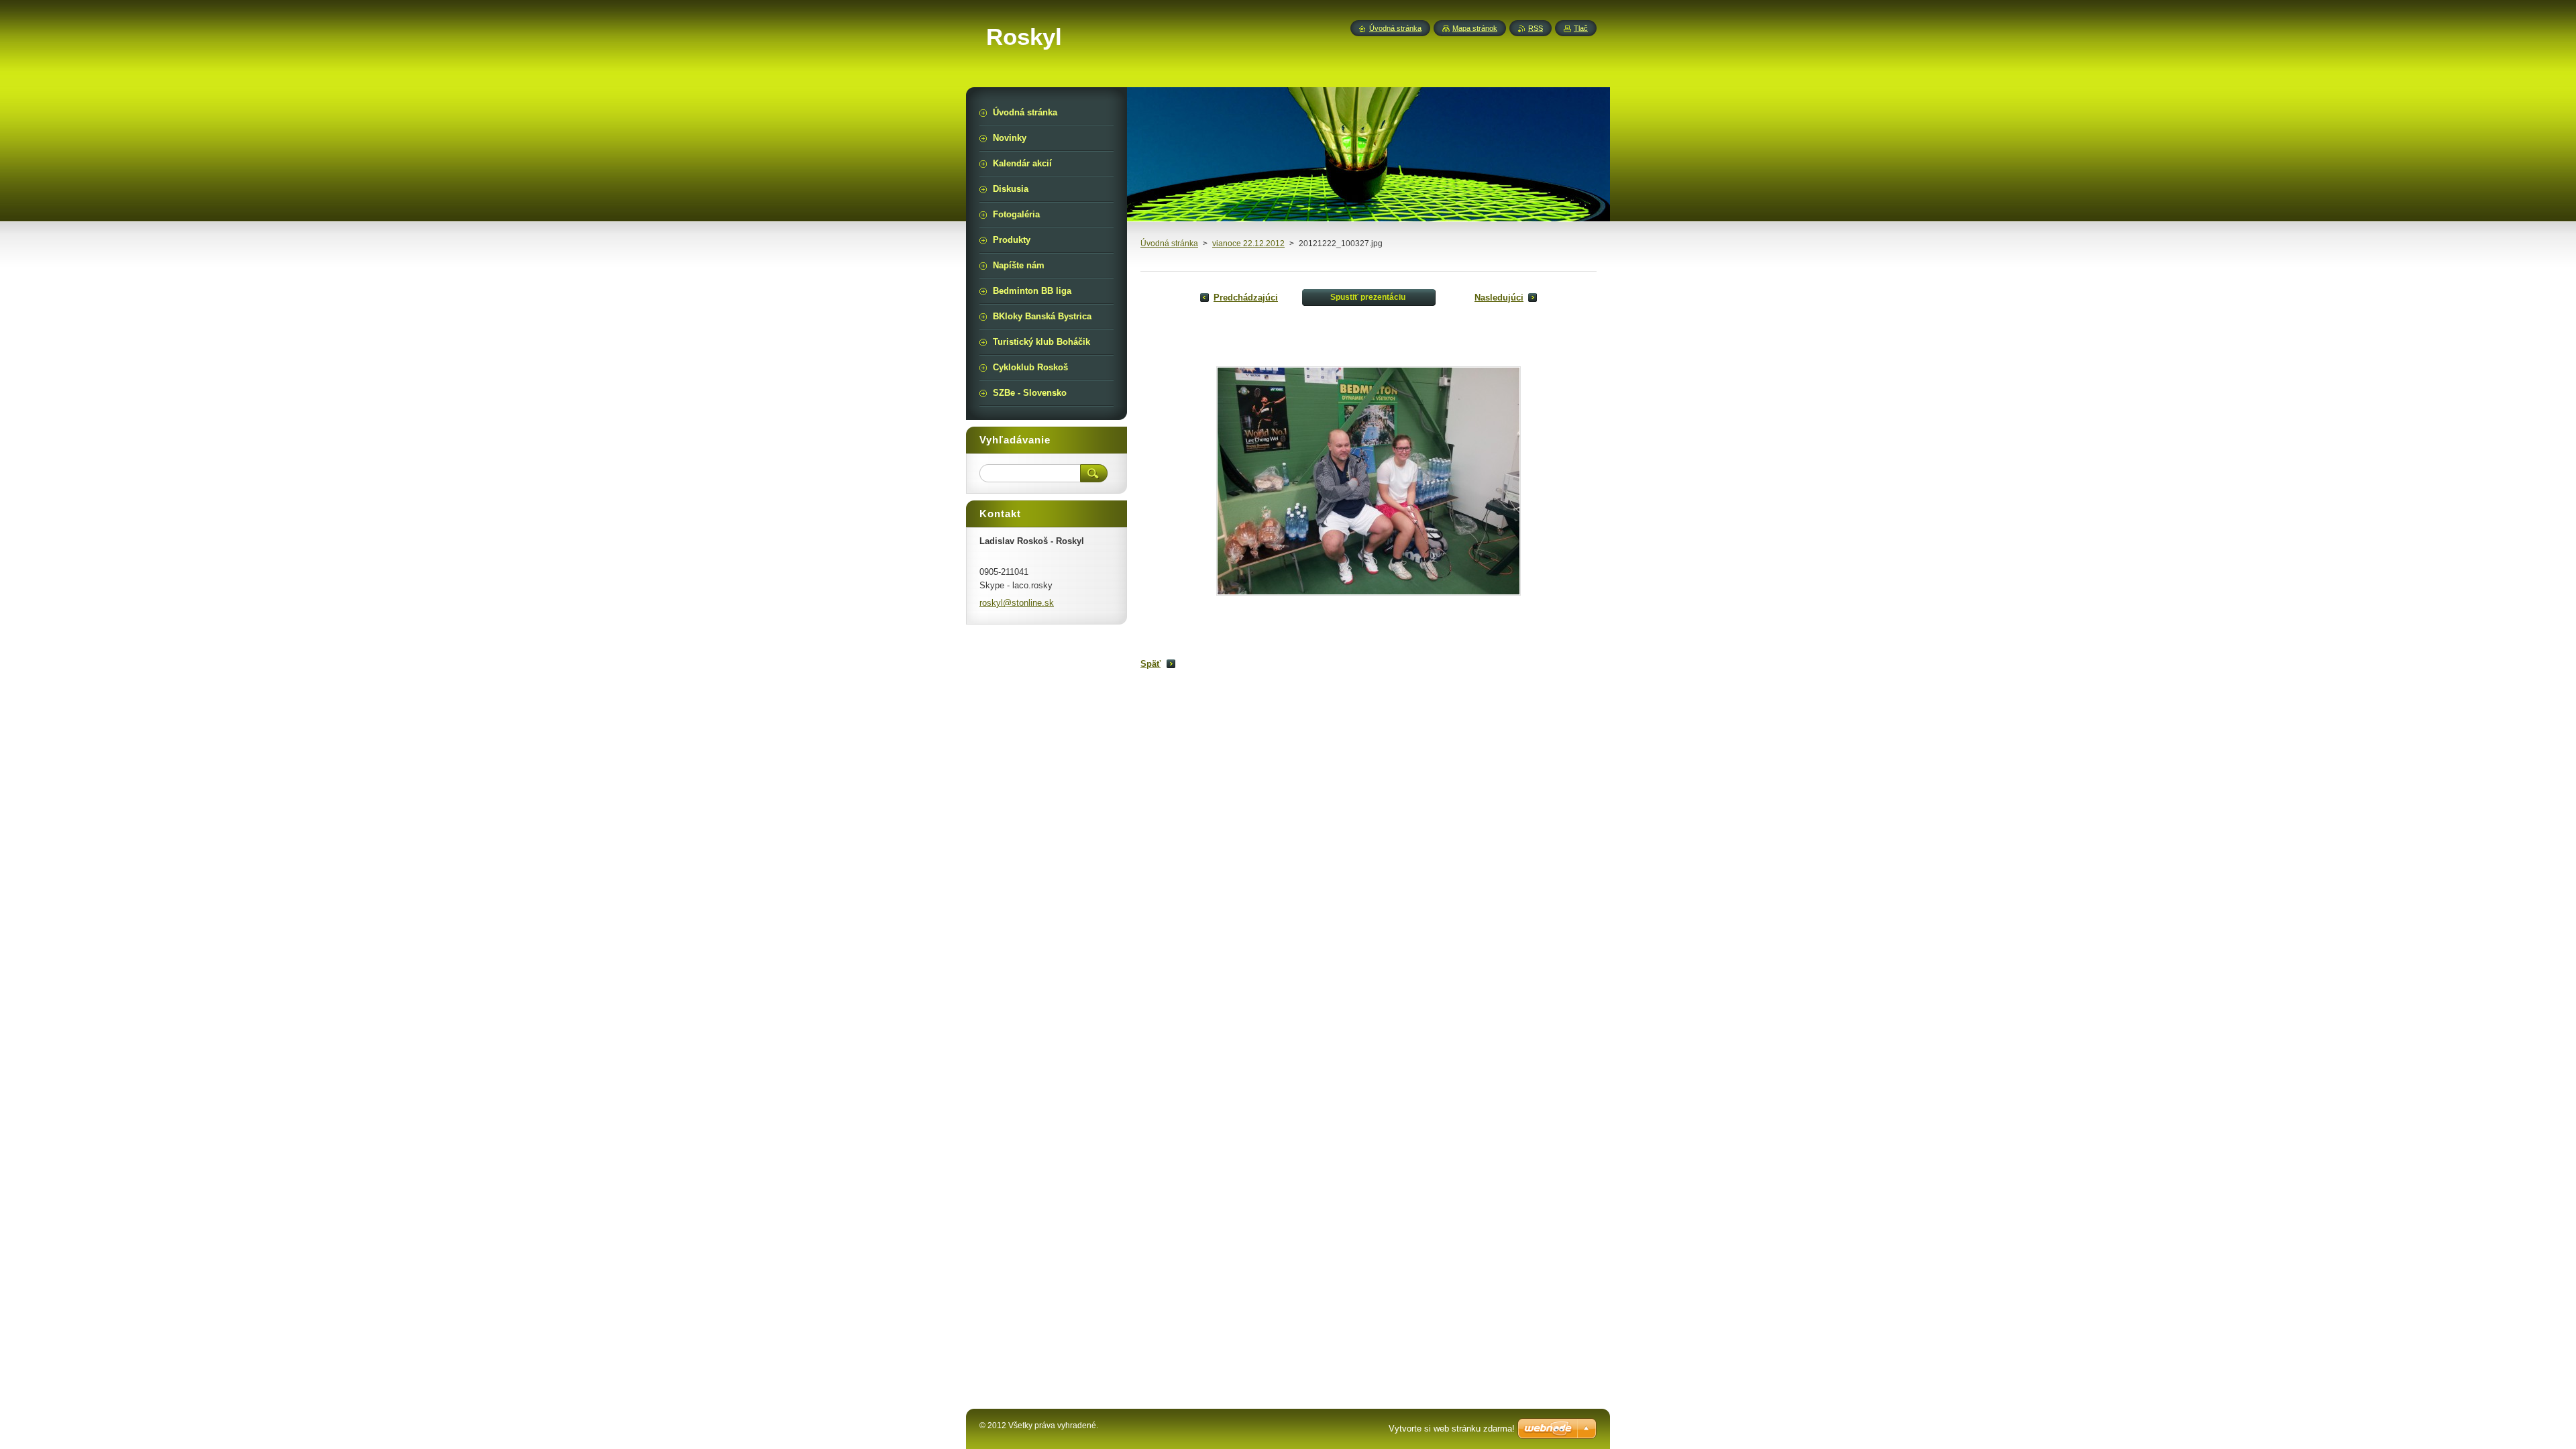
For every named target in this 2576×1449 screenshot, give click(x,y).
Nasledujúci (1499, 298)
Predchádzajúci (1246, 298)
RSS (1536, 28)
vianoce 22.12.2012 (1248, 244)
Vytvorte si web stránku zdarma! (1452, 1429)
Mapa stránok (1475, 28)
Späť (1150, 664)
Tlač (1581, 28)
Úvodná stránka (1169, 244)
